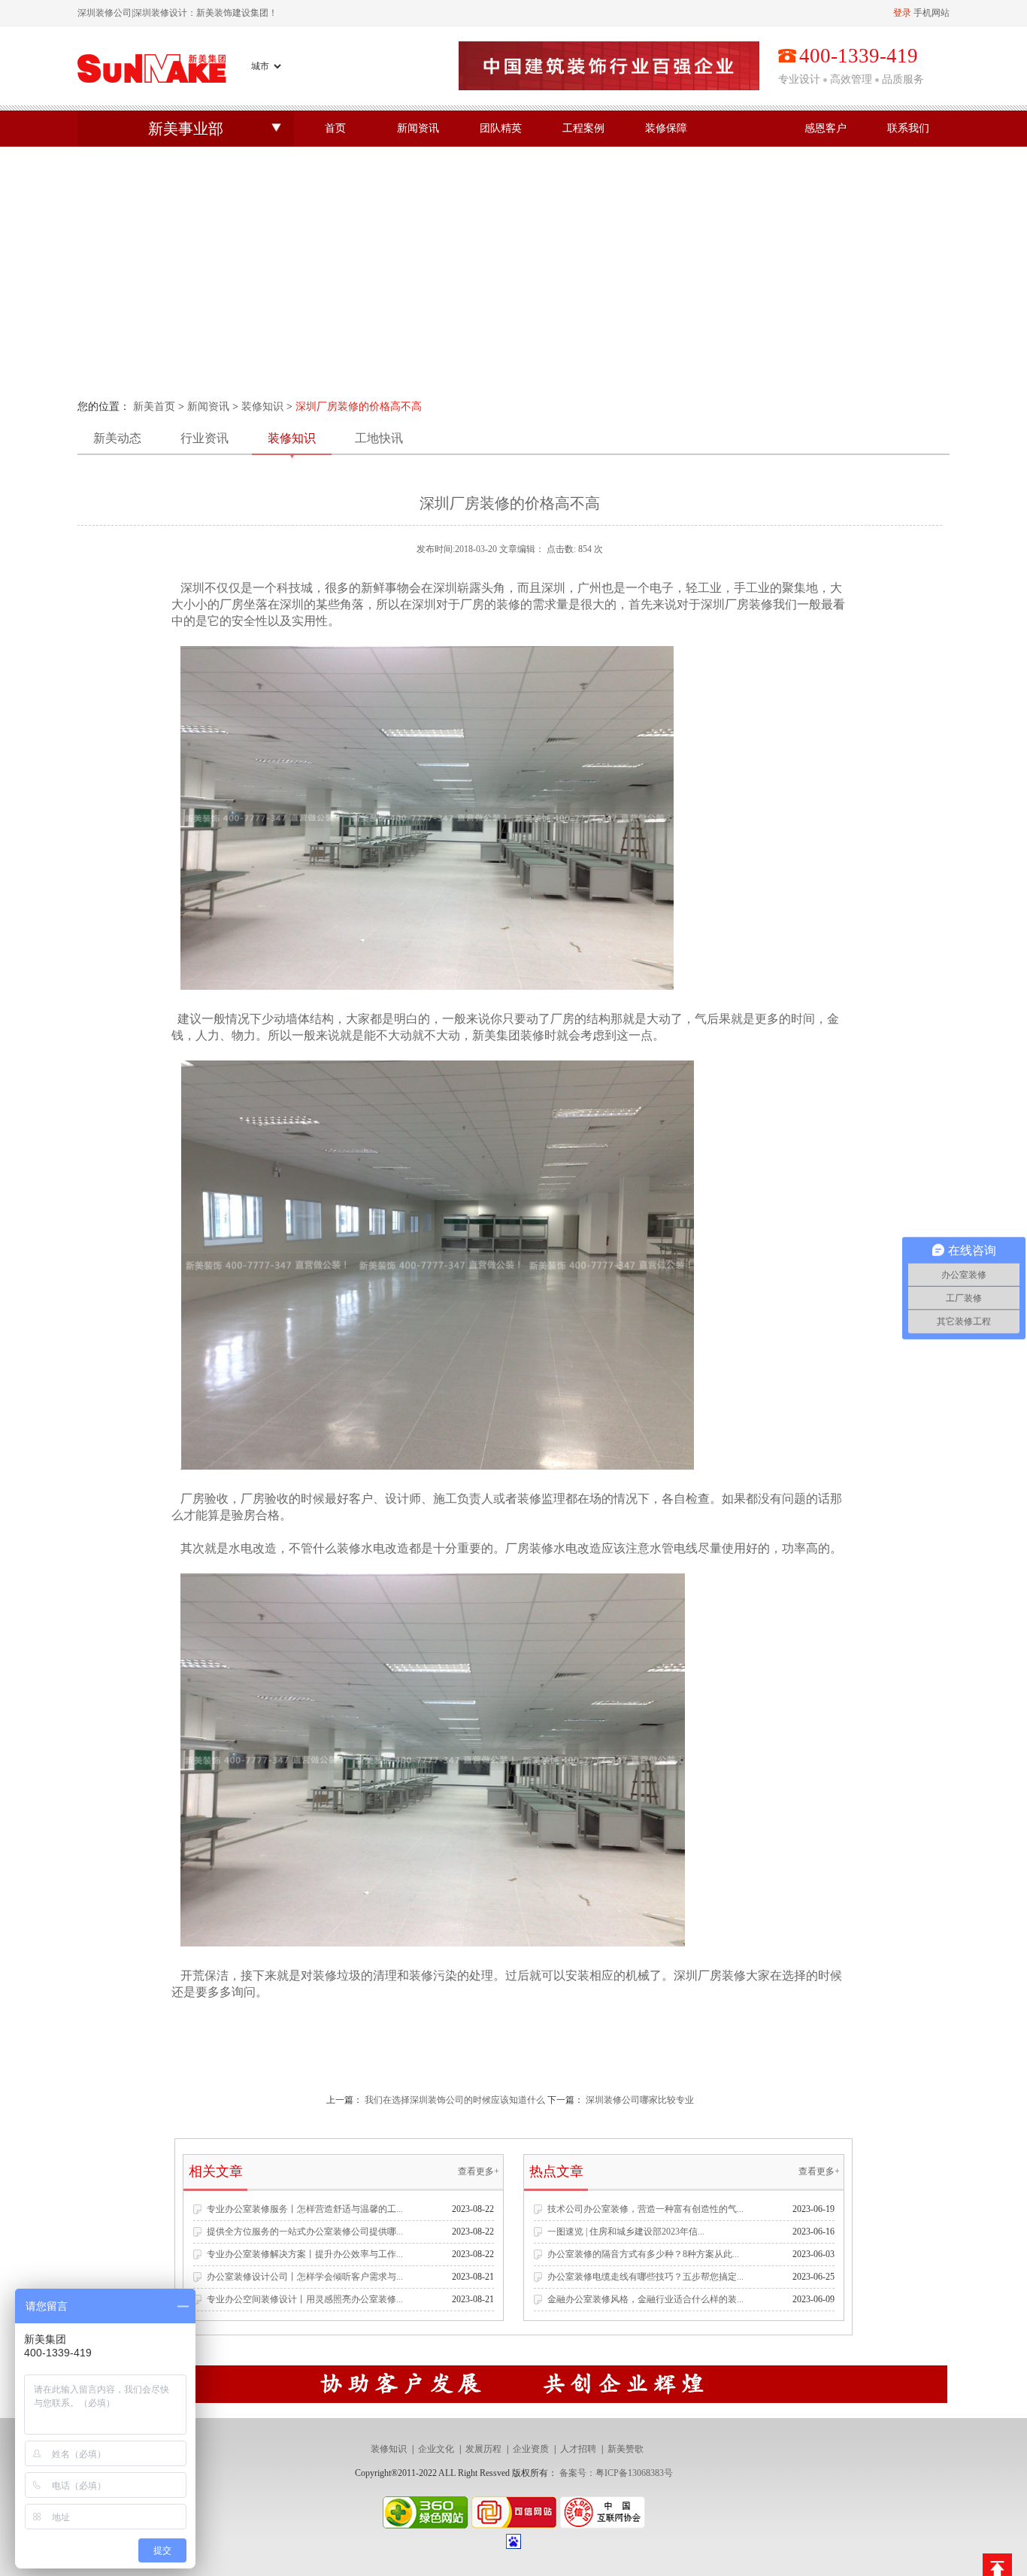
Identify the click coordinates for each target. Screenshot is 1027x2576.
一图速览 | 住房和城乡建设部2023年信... (626, 2232)
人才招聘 (578, 2449)
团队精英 (501, 128)
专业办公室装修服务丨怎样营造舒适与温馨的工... (305, 2209)
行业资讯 (204, 438)
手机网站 (932, 13)
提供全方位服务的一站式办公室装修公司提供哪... (305, 2232)
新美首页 (154, 407)
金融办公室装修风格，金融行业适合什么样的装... (645, 2299)
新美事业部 (186, 129)
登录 (902, 13)
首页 (335, 128)
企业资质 (531, 2449)
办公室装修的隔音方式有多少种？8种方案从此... (643, 2254)
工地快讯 (379, 438)
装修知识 (262, 407)
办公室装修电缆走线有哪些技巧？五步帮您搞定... (645, 2277)
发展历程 (483, 2449)
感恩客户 (826, 128)
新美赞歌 (626, 2449)
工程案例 (583, 128)
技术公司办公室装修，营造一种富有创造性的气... (645, 2209)
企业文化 (436, 2449)
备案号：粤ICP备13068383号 (616, 2473)
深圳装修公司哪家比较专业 (640, 2100)
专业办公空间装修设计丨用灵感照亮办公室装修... (305, 2299)
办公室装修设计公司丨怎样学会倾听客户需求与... (305, 2277)
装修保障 (666, 128)
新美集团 (496, 1035)
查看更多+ (479, 2171)
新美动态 (117, 438)
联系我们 (908, 128)
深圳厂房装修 (710, 1975)
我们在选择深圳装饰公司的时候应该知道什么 (455, 2100)
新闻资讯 (418, 128)
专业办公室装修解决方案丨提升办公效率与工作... (305, 2254)
